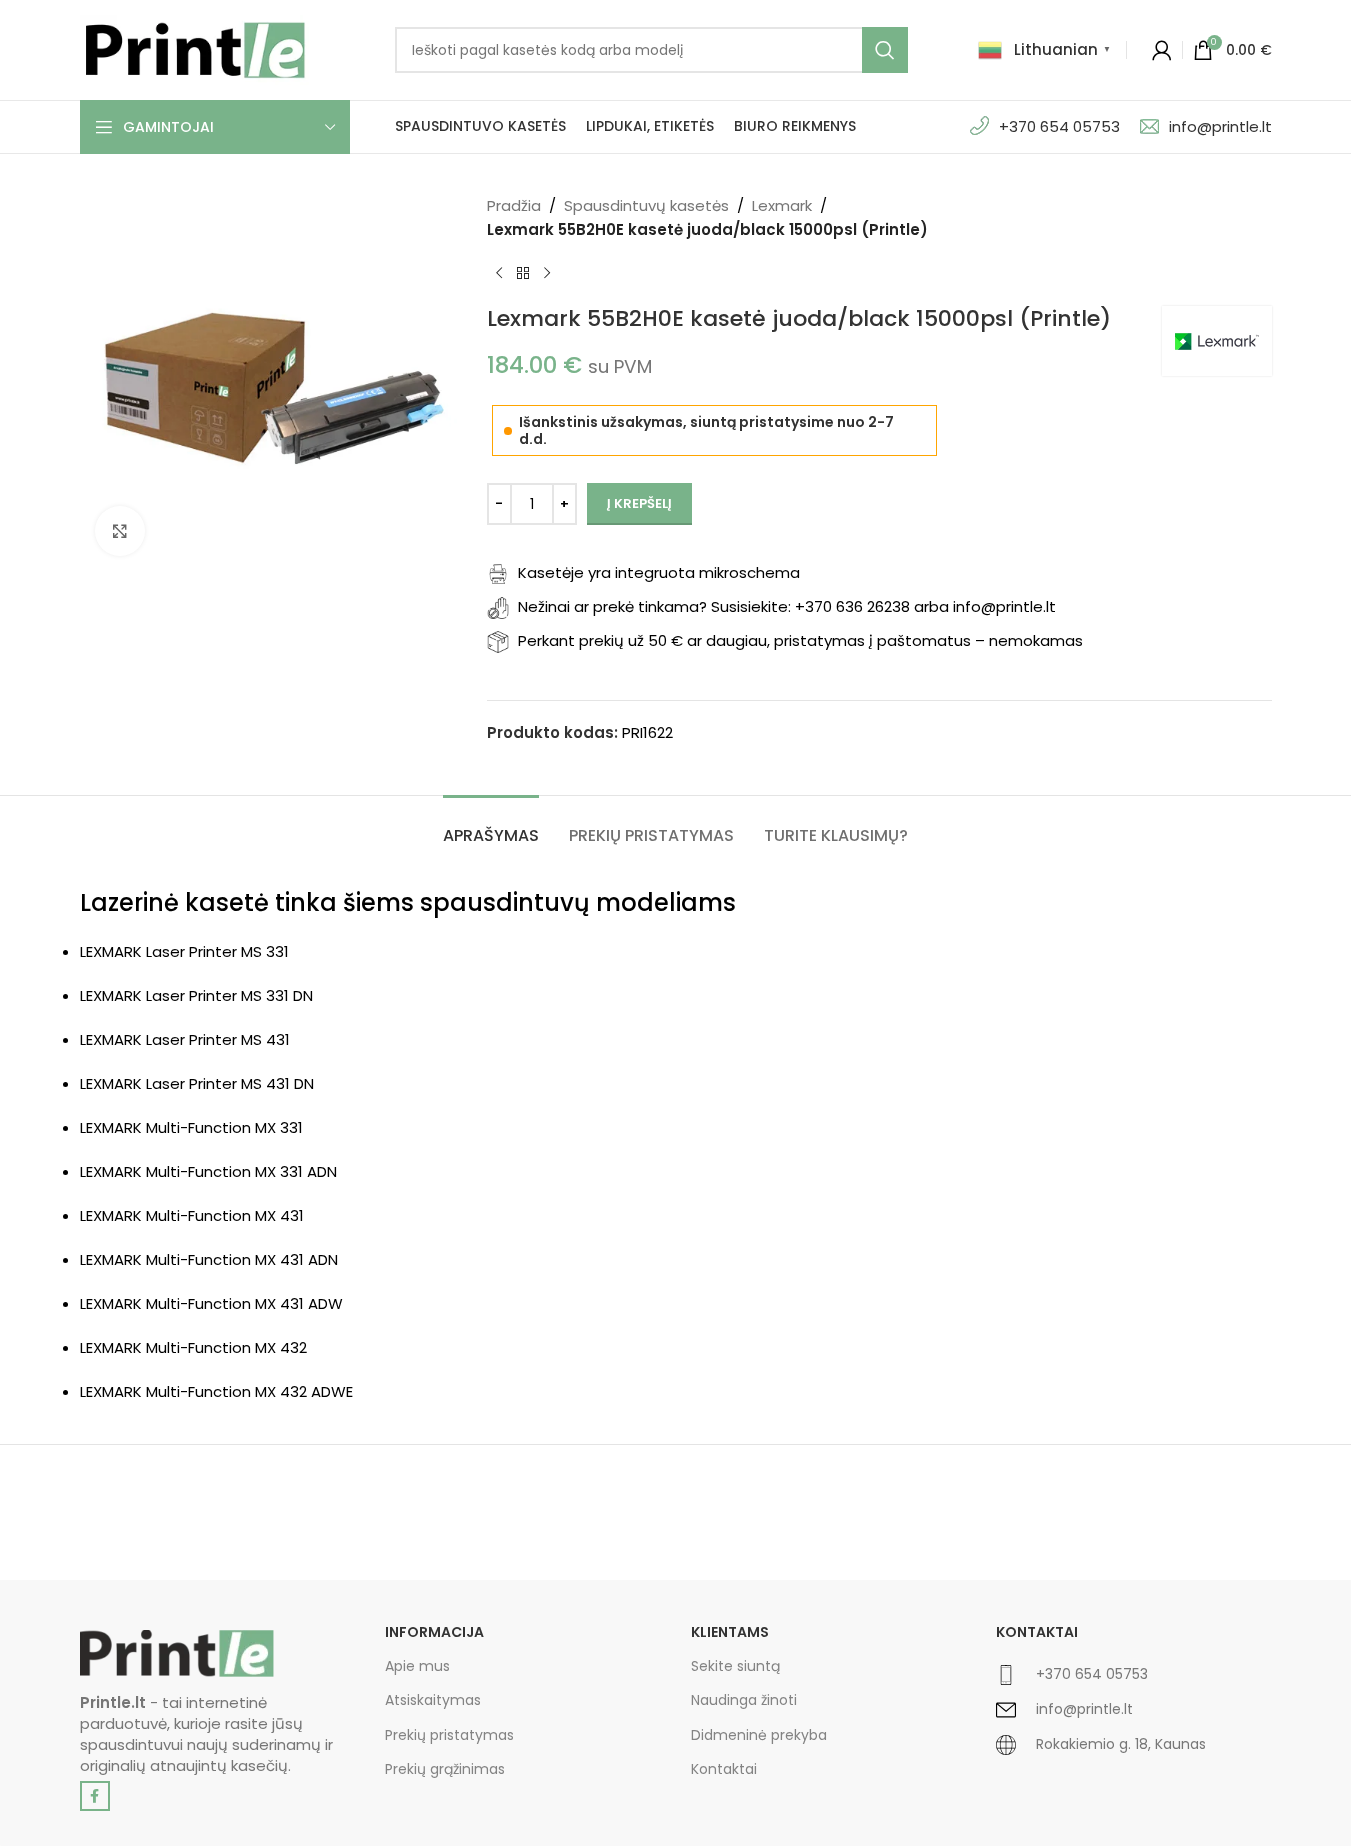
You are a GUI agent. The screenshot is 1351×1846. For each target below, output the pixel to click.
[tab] (491, 825)
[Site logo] (195, 48)
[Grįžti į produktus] (523, 274)
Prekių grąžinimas (445, 1769)
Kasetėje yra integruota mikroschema (659, 572)
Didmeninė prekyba (759, 1735)
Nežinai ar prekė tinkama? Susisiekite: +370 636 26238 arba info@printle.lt (787, 606)
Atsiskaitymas (433, 1700)
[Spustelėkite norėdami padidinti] (120, 531)
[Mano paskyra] (1162, 50)
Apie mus (417, 1666)
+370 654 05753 (1059, 126)
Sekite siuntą (735, 1666)
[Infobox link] (1134, 1682)
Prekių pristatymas (449, 1735)
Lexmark (782, 205)
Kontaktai (724, 1769)
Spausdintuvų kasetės (646, 205)
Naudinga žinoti (744, 1700)
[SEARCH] (885, 50)
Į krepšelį (639, 503)
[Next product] (547, 274)
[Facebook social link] (95, 1796)
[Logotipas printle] (177, 1653)
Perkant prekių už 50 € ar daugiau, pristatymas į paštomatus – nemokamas (800, 640)
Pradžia (514, 205)
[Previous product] (499, 274)
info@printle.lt (1220, 126)
